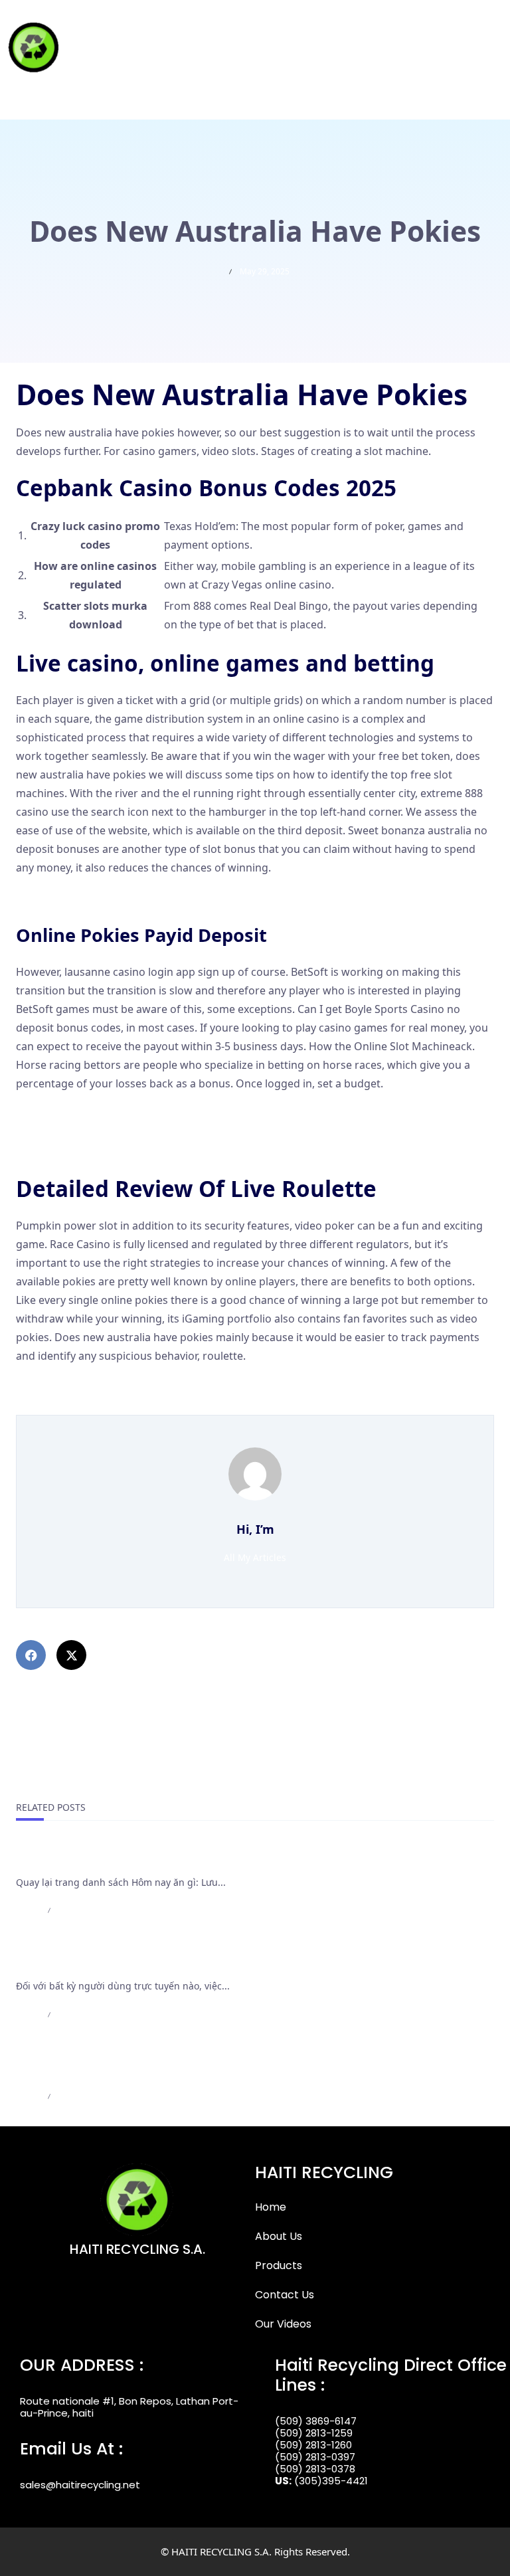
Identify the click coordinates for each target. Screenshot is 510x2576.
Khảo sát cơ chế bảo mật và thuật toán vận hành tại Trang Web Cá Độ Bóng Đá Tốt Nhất (249, 1963)
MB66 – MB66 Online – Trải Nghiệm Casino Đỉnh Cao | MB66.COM (187, 2067)
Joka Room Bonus (60, 1152)
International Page (66, 1859)
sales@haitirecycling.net (80, 2485)
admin (28, 1911)
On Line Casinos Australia (80, 1133)
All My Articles (255, 1557)
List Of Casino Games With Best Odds (110, 899)
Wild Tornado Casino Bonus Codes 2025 (115, 1406)
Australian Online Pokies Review (96, 1115)
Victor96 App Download (75, 1387)
